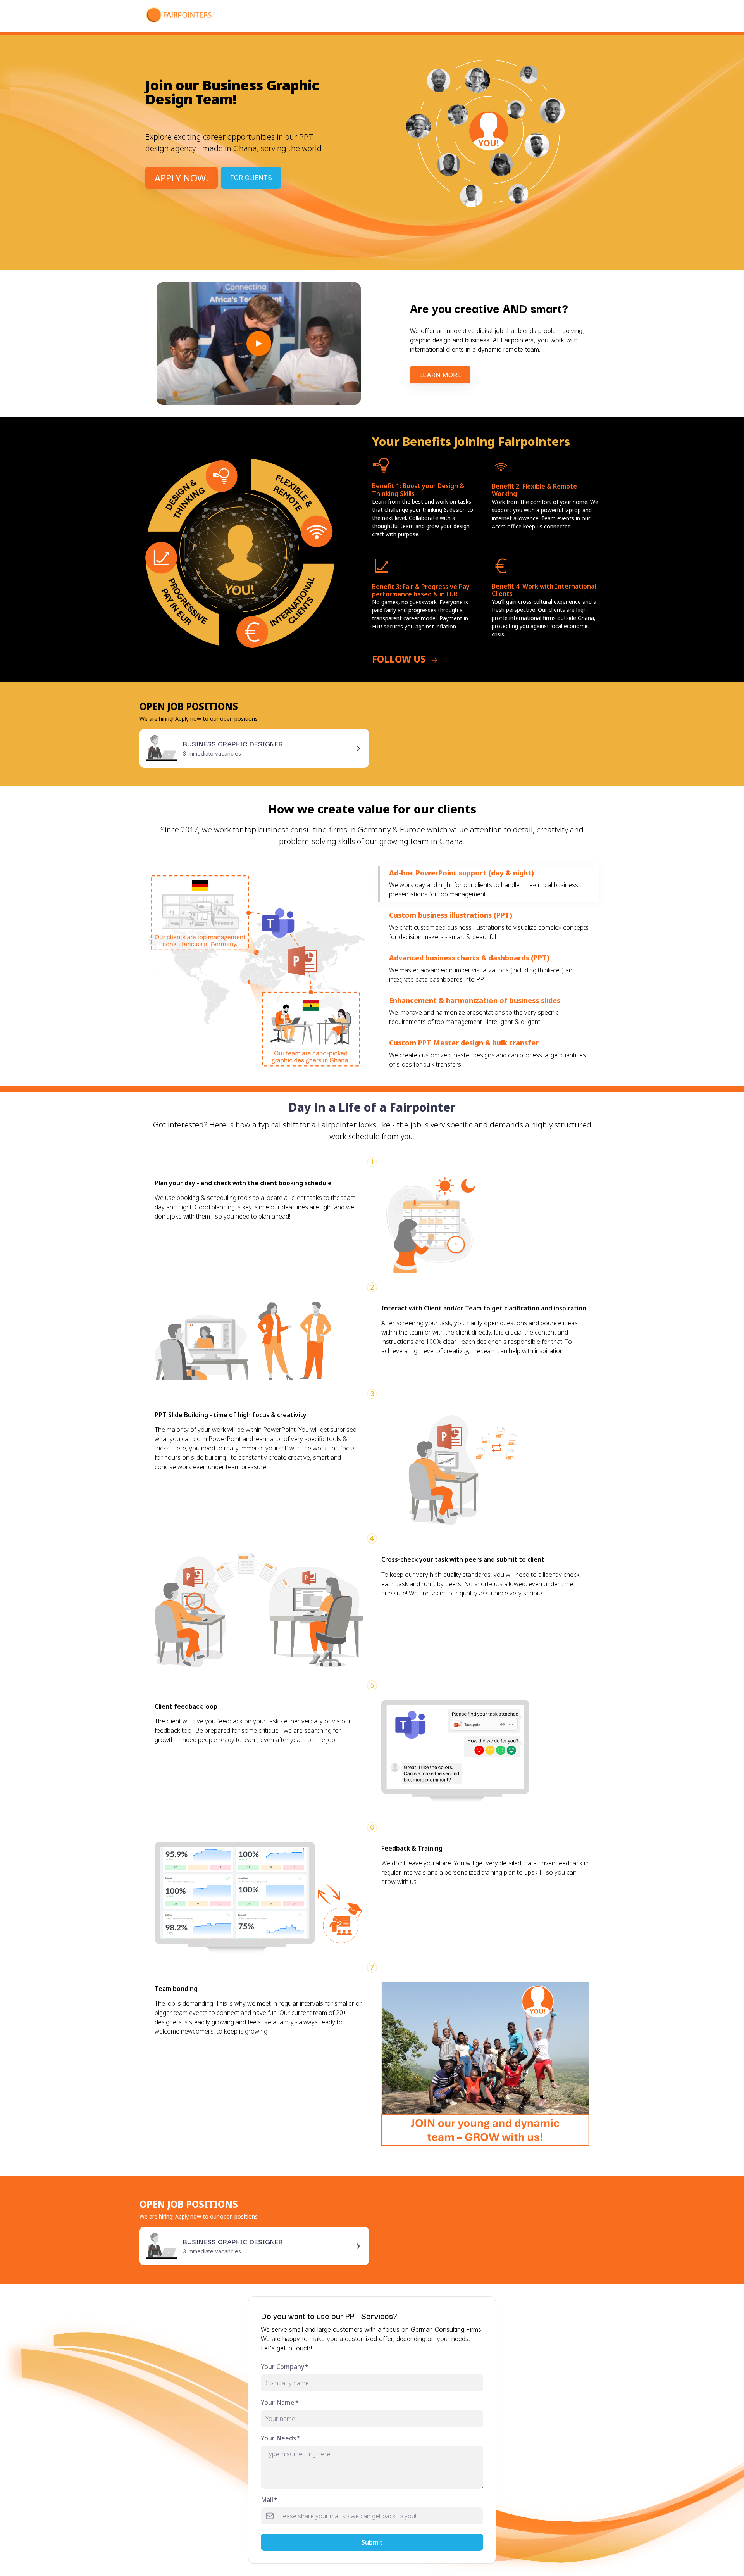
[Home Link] (183, 16)
